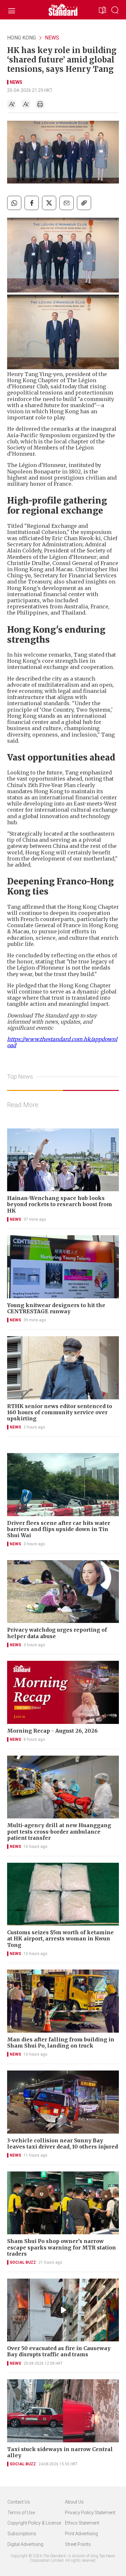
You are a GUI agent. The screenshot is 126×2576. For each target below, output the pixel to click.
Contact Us (19, 2502)
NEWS (52, 38)
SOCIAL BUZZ (23, 2262)
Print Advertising (81, 2534)
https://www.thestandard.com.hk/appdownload (62, 1042)
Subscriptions (22, 2534)
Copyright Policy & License (34, 2523)
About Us (74, 2502)
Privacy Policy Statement (90, 2513)
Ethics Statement (82, 2523)
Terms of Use (21, 2513)
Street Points (78, 2544)
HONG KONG (21, 38)
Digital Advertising (25, 2544)
